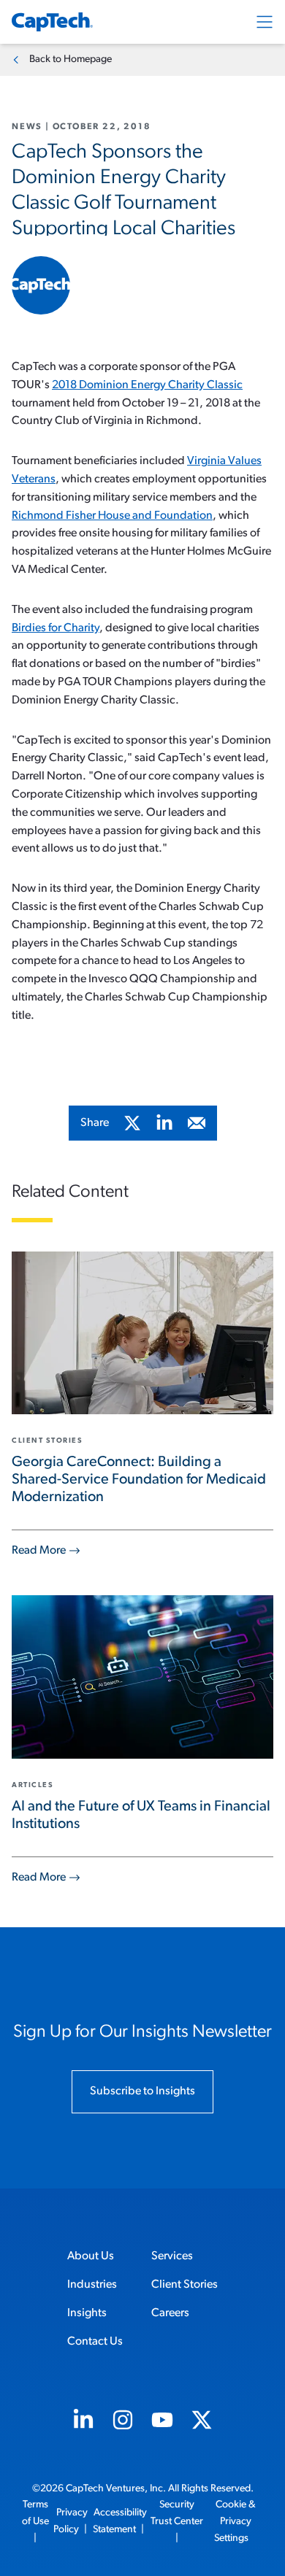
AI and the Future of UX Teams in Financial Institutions (141, 1816)
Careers (170, 2313)
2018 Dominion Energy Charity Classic (147, 385)
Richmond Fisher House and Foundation (112, 516)
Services (172, 2256)
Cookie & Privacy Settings (235, 2522)
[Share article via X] (132, 1123)
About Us (91, 2256)
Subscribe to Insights (142, 2091)
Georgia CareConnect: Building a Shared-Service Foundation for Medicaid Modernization (139, 1480)
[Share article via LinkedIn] (164, 1123)
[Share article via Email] (197, 1123)
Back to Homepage (71, 59)
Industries (92, 2285)
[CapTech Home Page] (52, 22)
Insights (87, 2313)
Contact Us (95, 2342)
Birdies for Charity (56, 628)
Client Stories (185, 2285)
